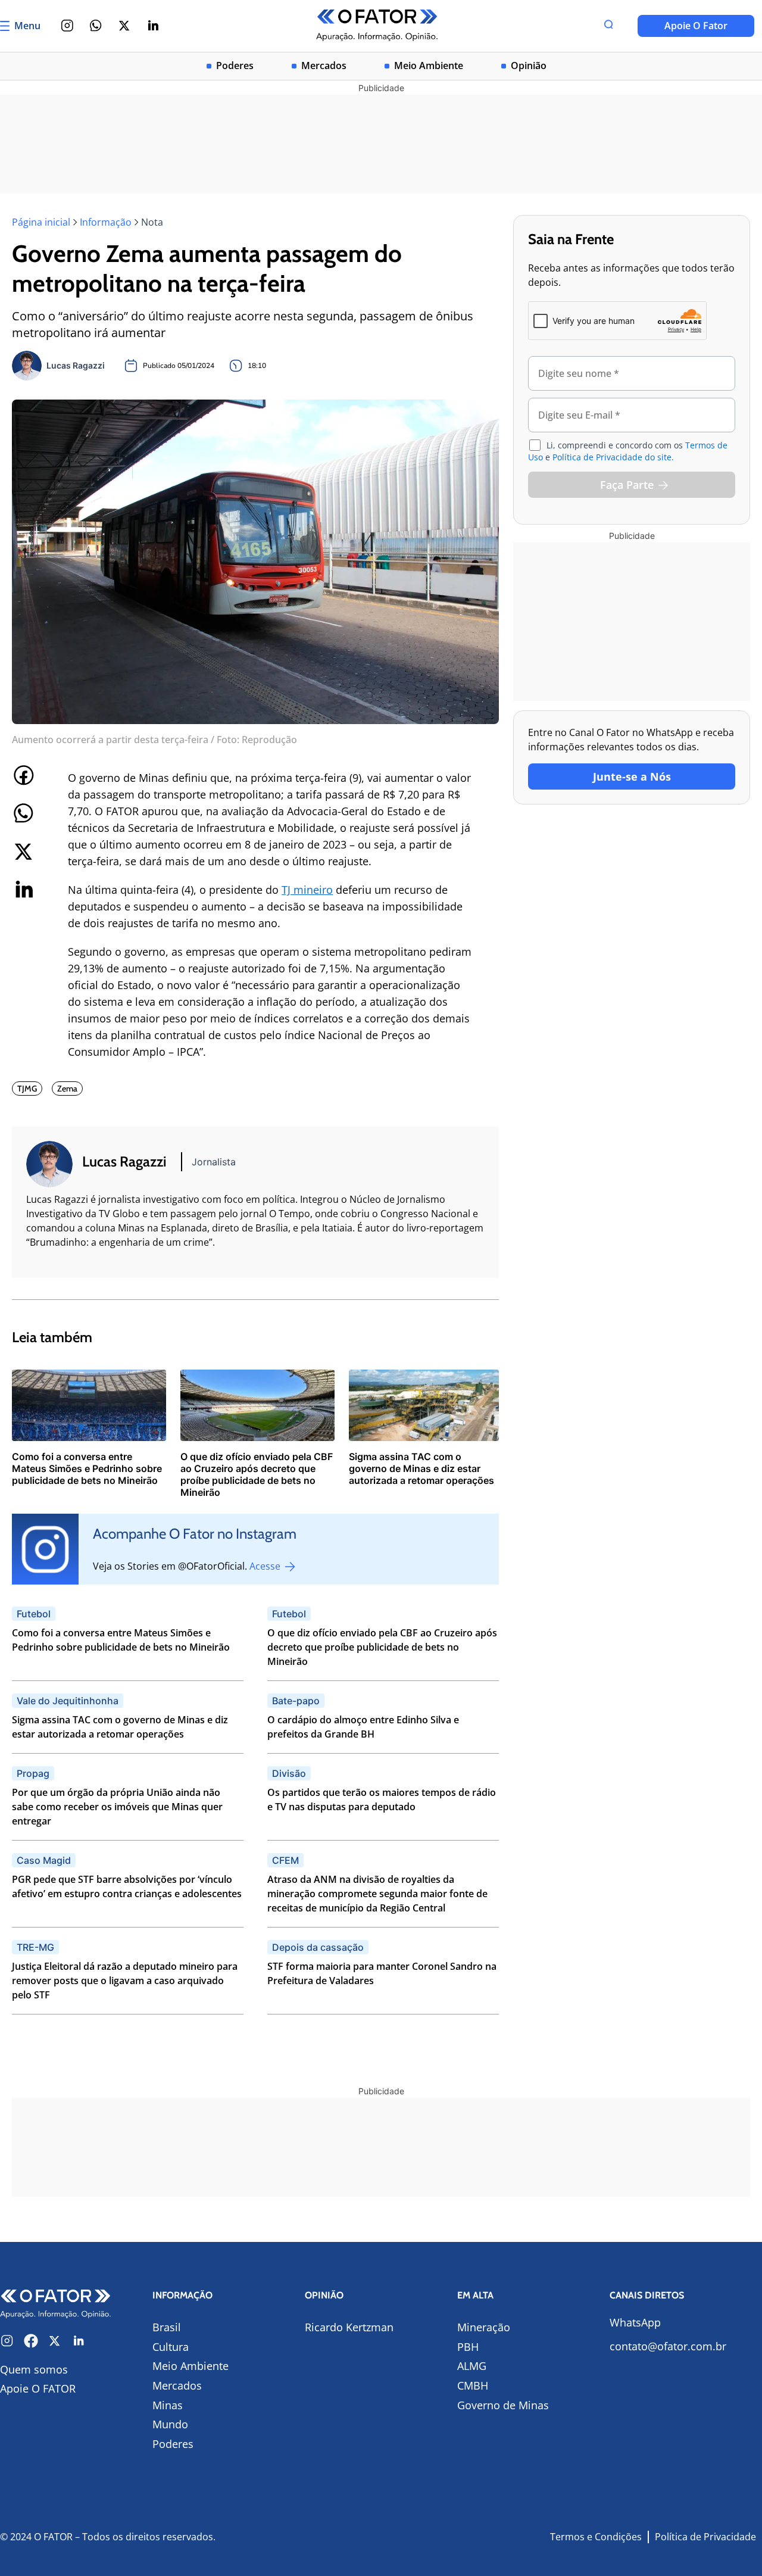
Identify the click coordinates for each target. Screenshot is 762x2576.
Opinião (529, 66)
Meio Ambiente (429, 66)
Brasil (167, 2327)
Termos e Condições (596, 2537)
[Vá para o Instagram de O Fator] (7, 2341)
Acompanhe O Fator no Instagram (195, 1534)
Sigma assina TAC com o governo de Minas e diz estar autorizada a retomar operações (120, 1727)
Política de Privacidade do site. (613, 457)
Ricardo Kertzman (349, 2327)
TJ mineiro (307, 890)
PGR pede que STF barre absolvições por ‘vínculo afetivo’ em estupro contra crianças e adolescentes (127, 1886)
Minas (168, 2405)
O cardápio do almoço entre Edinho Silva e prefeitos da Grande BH (363, 1727)
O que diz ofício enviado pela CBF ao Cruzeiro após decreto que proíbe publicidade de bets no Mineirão (382, 1647)
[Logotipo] (377, 26)
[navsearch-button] (608, 26)
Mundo (170, 2424)
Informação (106, 222)
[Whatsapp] (96, 26)
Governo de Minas (503, 2405)
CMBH (473, 2385)
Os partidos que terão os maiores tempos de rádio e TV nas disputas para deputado (382, 1800)
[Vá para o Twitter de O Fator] (55, 2341)
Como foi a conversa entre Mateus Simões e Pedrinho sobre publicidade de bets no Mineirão (121, 1640)
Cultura (171, 2347)
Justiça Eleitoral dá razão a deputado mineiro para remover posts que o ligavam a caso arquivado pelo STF (125, 1981)
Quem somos (34, 2369)
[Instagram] (67, 26)
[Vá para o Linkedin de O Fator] (79, 2341)
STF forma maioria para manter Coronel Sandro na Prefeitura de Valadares (382, 1973)
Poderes (235, 66)
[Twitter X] (124, 26)
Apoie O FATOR (38, 2388)
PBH (468, 2347)
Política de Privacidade (705, 2537)
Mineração (484, 2327)
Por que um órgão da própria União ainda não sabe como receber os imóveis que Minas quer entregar (117, 1807)
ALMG (472, 2366)
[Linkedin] (153, 26)
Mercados (324, 66)
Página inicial (41, 222)
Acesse (266, 1566)
